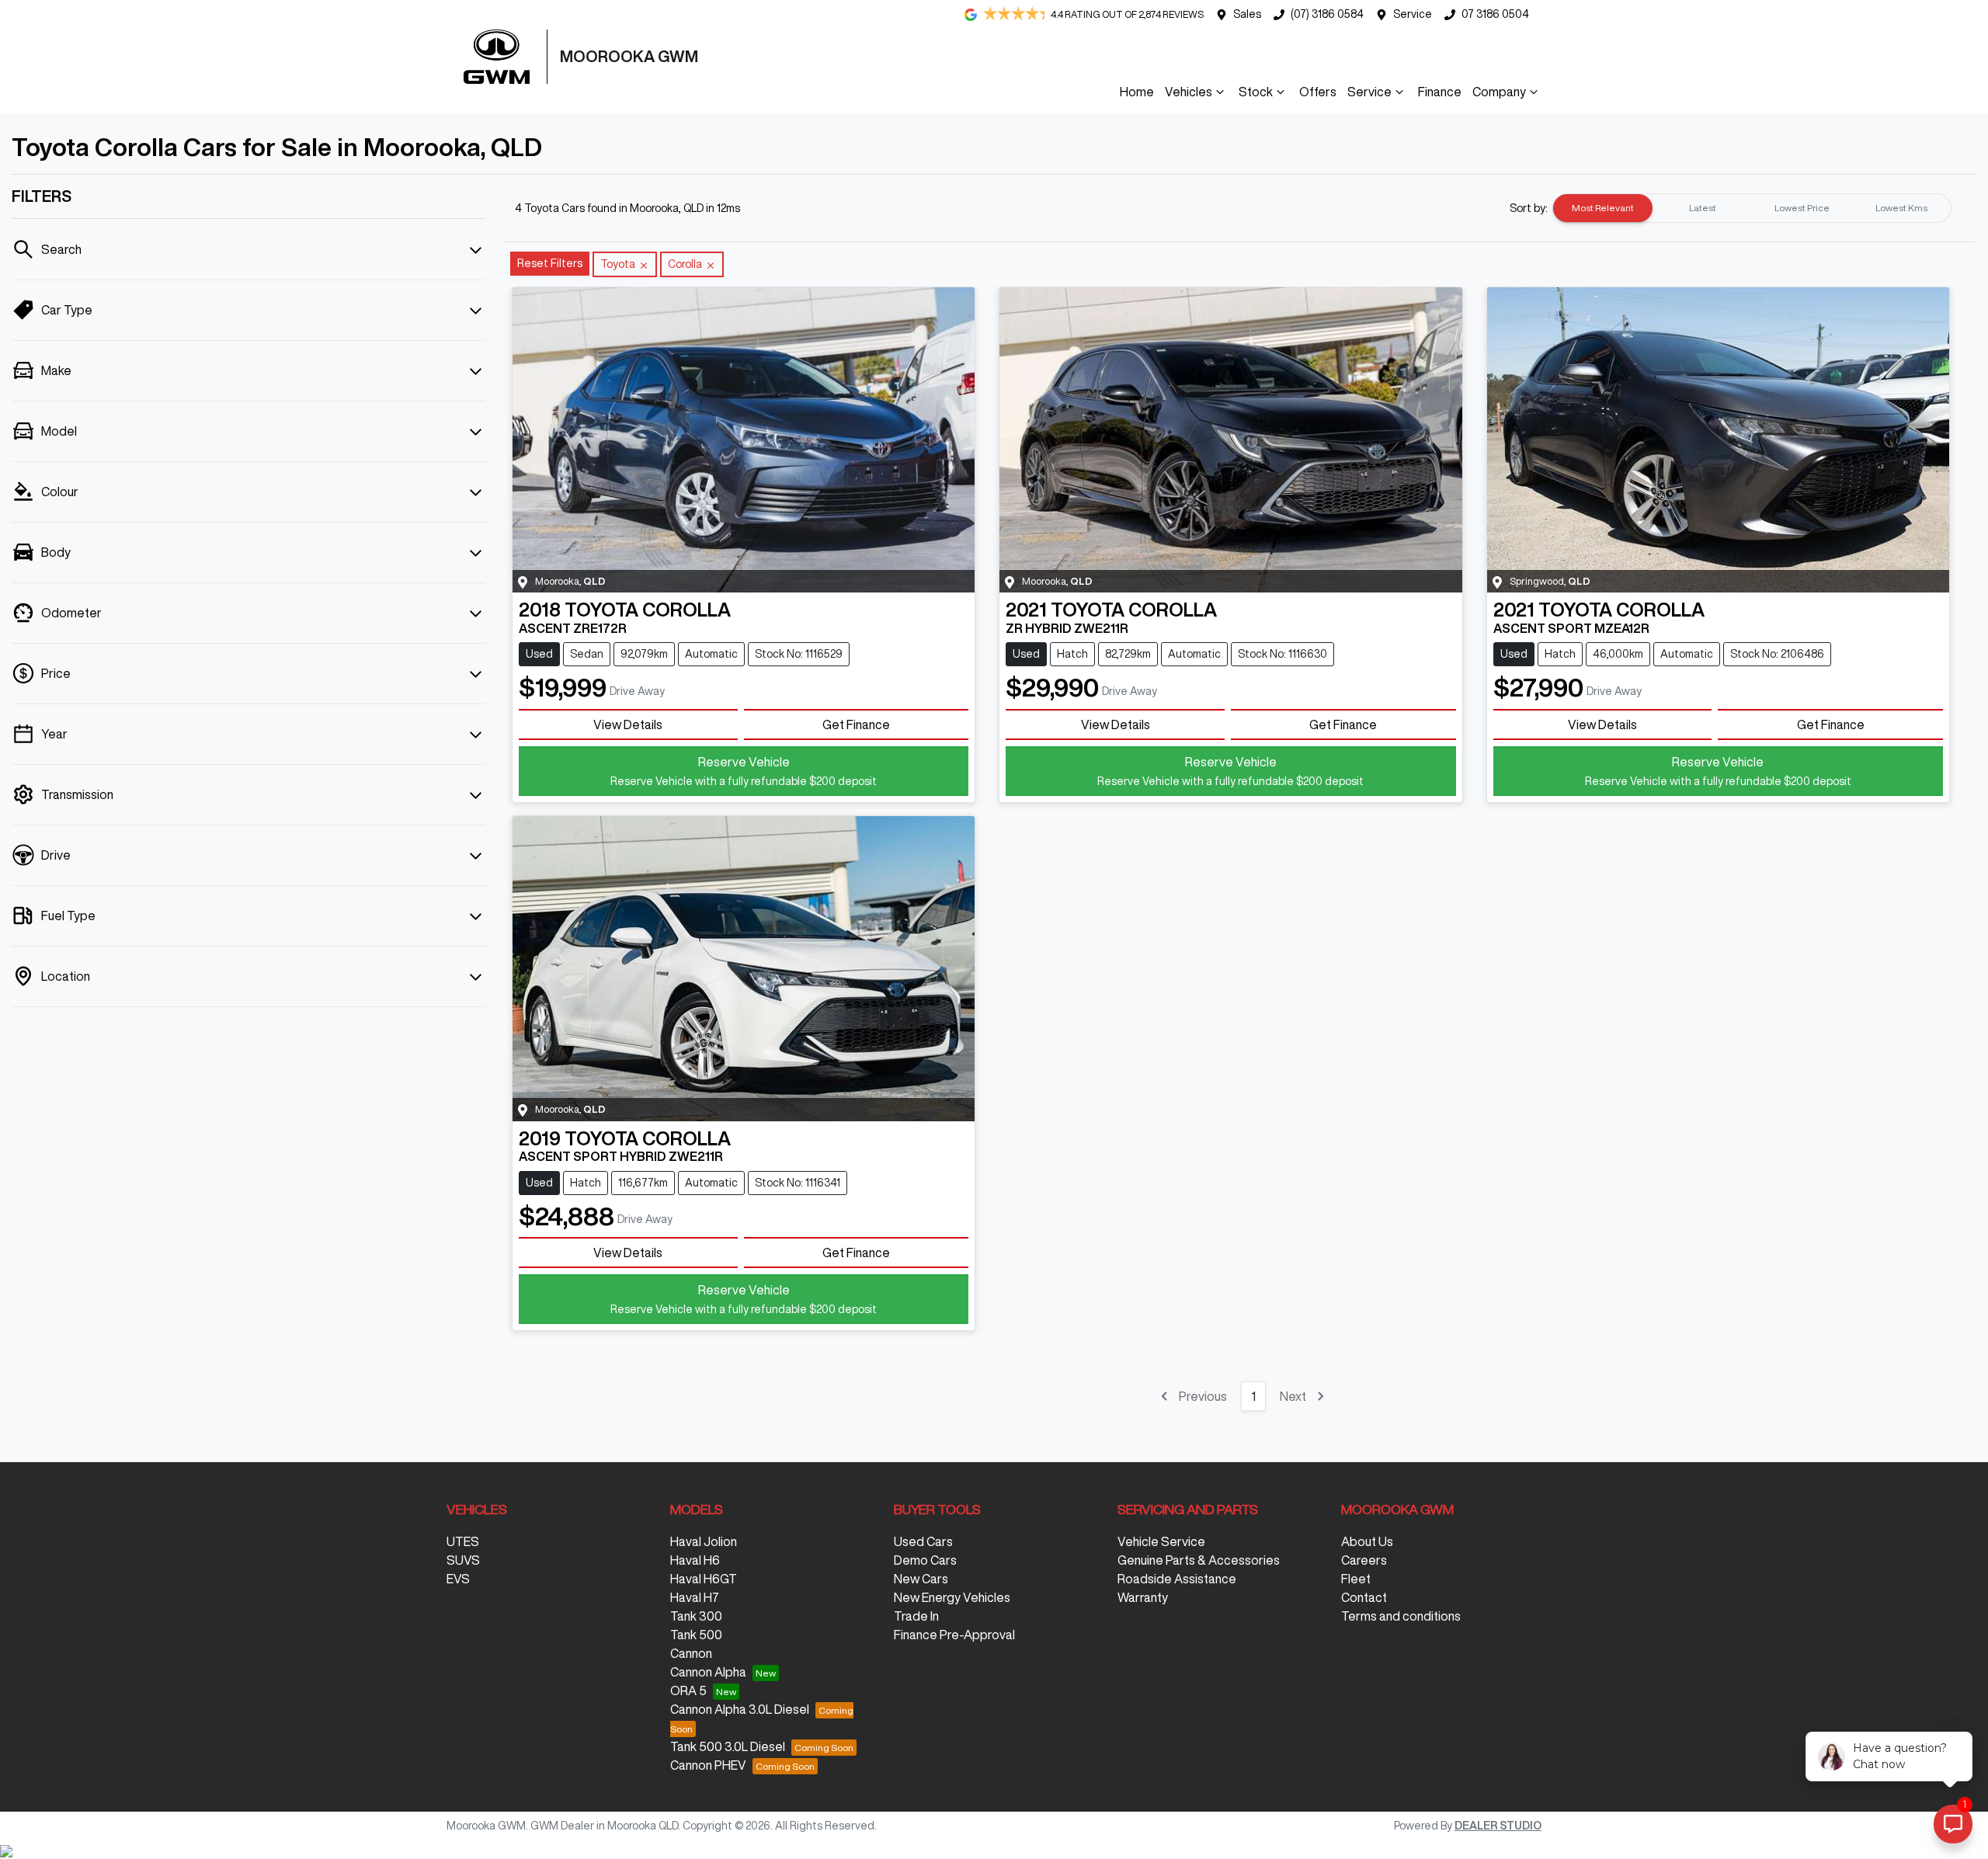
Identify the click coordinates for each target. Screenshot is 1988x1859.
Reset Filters (550, 263)
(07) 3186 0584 (1327, 14)
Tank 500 (696, 1635)
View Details (628, 724)
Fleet (1356, 1579)
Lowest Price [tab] (1802, 208)
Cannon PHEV (708, 1765)
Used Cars (923, 1541)
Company (1499, 92)
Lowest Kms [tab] (1901, 208)
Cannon (691, 1653)
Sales (1247, 14)
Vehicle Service (1161, 1541)
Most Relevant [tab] (1603, 208)
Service (1413, 14)
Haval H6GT (704, 1579)
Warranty (1143, 1597)
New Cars (921, 1579)
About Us (1367, 1541)
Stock (1256, 92)
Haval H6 (695, 1560)
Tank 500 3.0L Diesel (728, 1746)
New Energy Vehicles (952, 1597)
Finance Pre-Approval (954, 1635)
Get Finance (856, 724)
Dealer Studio (1498, 1826)
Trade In (916, 1616)
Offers (1318, 92)
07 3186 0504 (1495, 14)
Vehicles (1189, 92)
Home (1137, 92)
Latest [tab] (1703, 208)
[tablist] (1752, 208)
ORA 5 (688, 1690)
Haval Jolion (704, 1541)
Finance (1440, 92)
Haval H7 (695, 1597)
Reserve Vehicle (744, 771)
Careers (1364, 1560)
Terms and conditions (1401, 1616)
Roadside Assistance (1177, 1579)
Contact (1364, 1597)
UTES (463, 1541)
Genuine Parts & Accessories (1199, 1560)
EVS (458, 1579)
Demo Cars (925, 1560)
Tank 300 (696, 1616)
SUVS (463, 1560)
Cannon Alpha (708, 1672)
